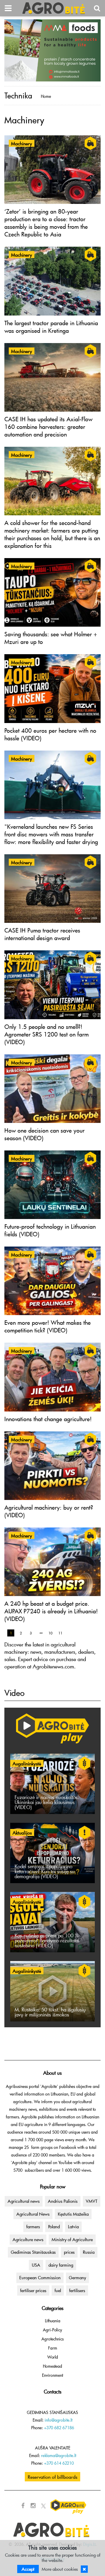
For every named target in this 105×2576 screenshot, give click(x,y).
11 (60, 1633)
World (53, 2357)
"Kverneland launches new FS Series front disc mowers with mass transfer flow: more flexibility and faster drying (51, 834)
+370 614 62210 (59, 2463)
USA (36, 2265)
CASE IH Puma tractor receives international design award (42, 934)
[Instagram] (33, 2506)
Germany (77, 2277)
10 (50, 1633)
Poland (54, 2226)
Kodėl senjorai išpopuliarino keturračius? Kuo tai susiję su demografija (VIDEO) (45, 1871)
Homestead (52, 2366)
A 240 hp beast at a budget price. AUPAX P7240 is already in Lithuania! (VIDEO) (51, 1611)
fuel (58, 2290)
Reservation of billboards (52, 2477)
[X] (43, 2506)
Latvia (73, 2226)
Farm (53, 2348)
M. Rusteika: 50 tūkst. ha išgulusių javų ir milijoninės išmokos (50, 2012)
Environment (52, 2375)
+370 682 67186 (59, 2428)
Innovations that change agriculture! (48, 1419)
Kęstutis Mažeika (73, 2214)
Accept (28, 2569)
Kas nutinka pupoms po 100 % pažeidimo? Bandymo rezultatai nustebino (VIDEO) (47, 1940)
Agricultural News (33, 2214)
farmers (33, 2226)
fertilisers (77, 2290)
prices (69, 2252)
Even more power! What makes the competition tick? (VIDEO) (48, 1326)
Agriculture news (28, 2239)
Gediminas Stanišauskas (33, 2252)
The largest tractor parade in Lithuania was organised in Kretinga (51, 327)
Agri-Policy (52, 2330)
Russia (89, 2252)
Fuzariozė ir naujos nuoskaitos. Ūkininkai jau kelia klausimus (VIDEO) (47, 1802)
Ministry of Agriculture (72, 2239)
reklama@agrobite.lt (59, 2455)
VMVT (92, 2201)
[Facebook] (23, 2506)
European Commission (40, 2277)
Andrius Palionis (63, 2201)
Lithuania (53, 2321)
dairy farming (61, 2265)
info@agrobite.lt (58, 2420)
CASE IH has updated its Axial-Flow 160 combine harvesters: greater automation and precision (48, 427)
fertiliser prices (33, 2290)
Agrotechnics (52, 2339)
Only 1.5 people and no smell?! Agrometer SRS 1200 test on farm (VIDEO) (47, 1034)
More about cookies (60, 2569)
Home (46, 96)
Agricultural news (24, 2201)
